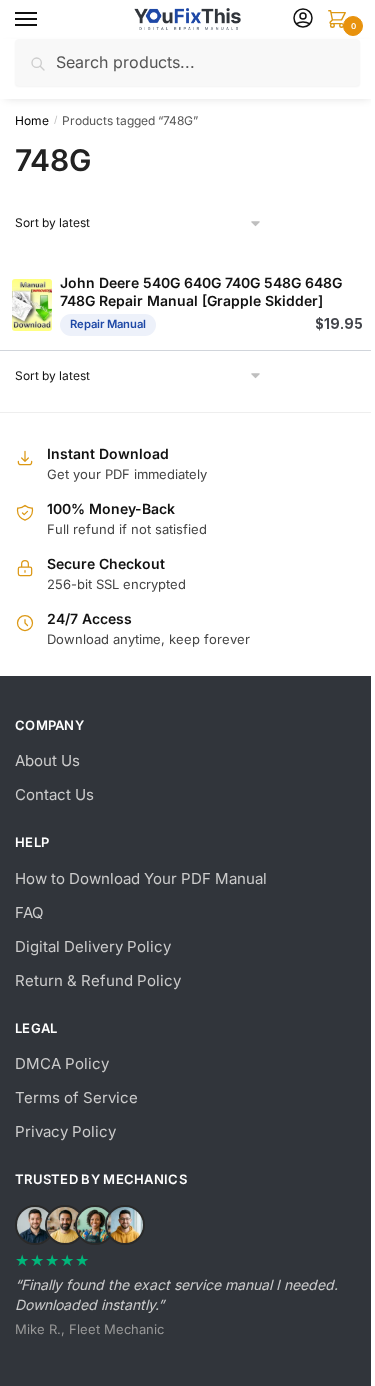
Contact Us (54, 794)
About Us (47, 760)
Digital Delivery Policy (93, 946)
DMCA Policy (62, 1063)
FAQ (29, 912)
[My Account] (303, 19)
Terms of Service (76, 1097)
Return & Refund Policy (98, 980)
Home (32, 120)
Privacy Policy (65, 1131)
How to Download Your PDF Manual (141, 878)
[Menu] (45, 20)
